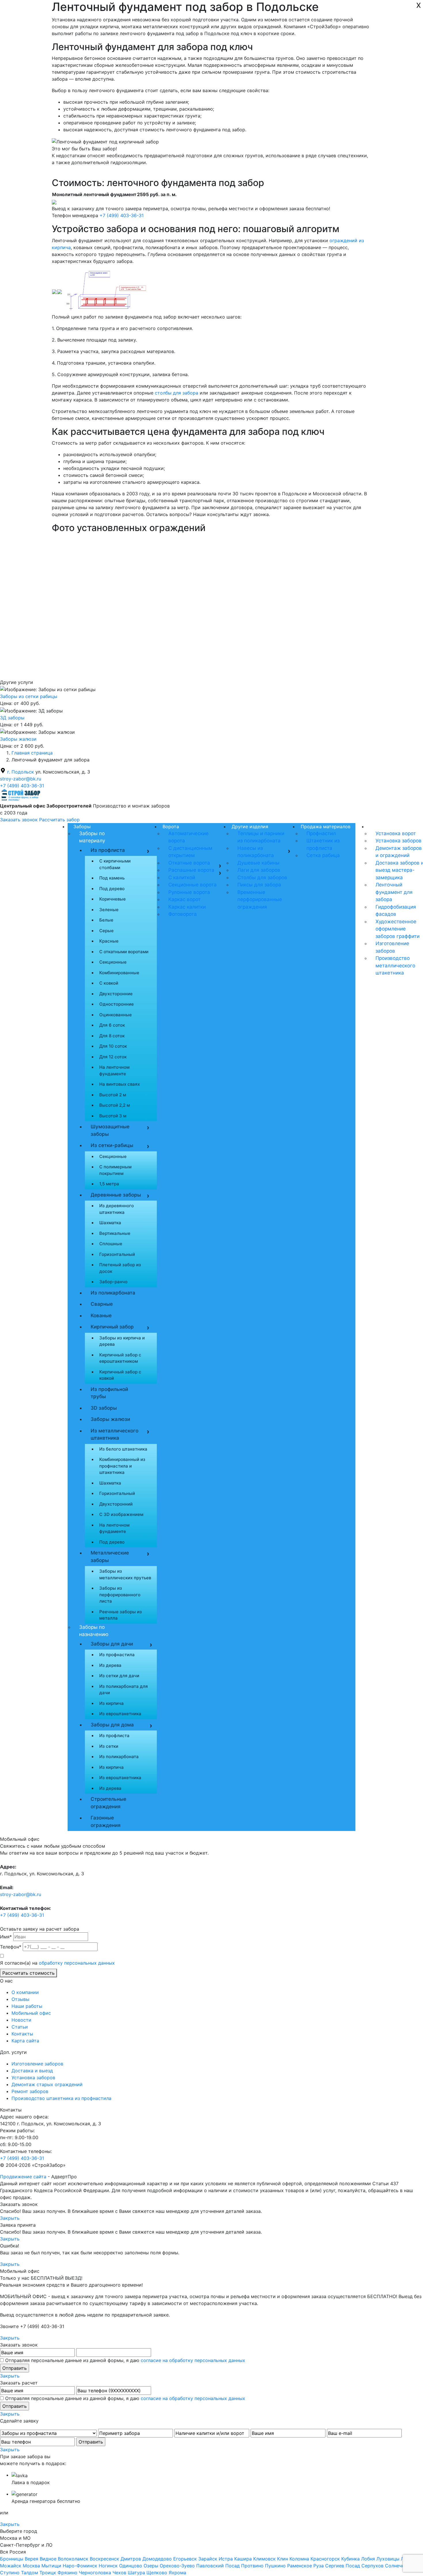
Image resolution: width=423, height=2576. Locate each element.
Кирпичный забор (119, 1328)
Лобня (368, 2559)
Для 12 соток (113, 1057)
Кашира (243, 2559)
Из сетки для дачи (119, 1676)
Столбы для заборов (262, 877)
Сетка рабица (323, 855)
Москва (31, 2566)
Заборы (82, 827)
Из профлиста (108, 850)
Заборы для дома (112, 1725)
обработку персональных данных (77, 1963)
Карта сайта (25, 2041)
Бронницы (12, 2559)
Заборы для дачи (112, 1644)
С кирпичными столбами (115, 864)
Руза (319, 2566)
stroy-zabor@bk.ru (21, 779)
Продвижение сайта (23, 2177)
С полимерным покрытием (115, 1170)
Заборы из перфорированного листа (120, 1595)
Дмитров (131, 2559)
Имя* (6, 1937)
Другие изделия (250, 827)
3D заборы (104, 1408)
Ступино (10, 2573)
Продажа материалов (326, 827)
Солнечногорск (403, 2566)
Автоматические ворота (188, 837)
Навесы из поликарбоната (256, 852)
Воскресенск (104, 2559)
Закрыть (10, 2218)
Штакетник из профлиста (323, 844)
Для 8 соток (112, 1036)
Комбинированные (119, 973)
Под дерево (112, 889)
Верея (32, 2559)
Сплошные (111, 1244)
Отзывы (20, 1999)
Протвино (252, 2566)
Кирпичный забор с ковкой (120, 1375)
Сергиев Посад (343, 2566)
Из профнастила (117, 1655)
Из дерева (110, 1665)
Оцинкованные (116, 1015)
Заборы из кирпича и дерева (122, 1341)
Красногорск (325, 2559)
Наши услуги (384, 827)
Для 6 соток (112, 1025)
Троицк (48, 2573)
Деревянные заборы (119, 1196)
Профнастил (321, 833)
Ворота (171, 827)
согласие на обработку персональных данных (193, 2360)
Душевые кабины (258, 863)
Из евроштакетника (120, 1714)
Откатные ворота (189, 863)
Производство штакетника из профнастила (61, 2098)
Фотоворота (183, 914)
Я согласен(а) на (57, 1963)
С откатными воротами (124, 952)
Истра (226, 2559)
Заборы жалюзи (18, 739)
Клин (283, 2559)
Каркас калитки (187, 907)
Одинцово (131, 2566)
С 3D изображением (121, 1514)
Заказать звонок (20, 820)
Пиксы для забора (259, 885)
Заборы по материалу (92, 837)
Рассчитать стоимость (28, 1973)
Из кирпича (112, 1703)
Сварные (102, 1304)
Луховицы (388, 2559)
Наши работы (27, 2006)
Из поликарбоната (113, 1293)
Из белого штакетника (123, 1449)
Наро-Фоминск (80, 2566)
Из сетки (109, 1746)
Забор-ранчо (113, 1282)
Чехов (119, 2573)
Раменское (300, 2566)
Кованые (101, 1316)
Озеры (151, 2566)
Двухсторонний (116, 1504)
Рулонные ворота (189, 892)
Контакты (22, 2034)
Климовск (264, 2559)
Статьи (20, 2027)
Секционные (113, 962)
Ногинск (108, 2566)
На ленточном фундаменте (114, 1070)
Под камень (112, 878)
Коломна (299, 2559)
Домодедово (157, 2559)
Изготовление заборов (37, 2064)
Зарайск (208, 2559)
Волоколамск (73, 2559)
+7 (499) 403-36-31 (122, 215)
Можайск (11, 2566)
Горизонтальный (117, 1254)
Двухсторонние (116, 994)
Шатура (136, 2573)
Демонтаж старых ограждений (47, 2084)
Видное (48, 2559)
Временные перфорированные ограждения (260, 900)
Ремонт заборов (30, 2091)
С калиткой (182, 877)
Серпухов (372, 2566)
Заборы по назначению (94, 1631)
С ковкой (109, 983)
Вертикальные (115, 1233)
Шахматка (110, 1223)
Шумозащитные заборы (119, 1130)
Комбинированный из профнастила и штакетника (122, 1466)
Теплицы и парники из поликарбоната (261, 837)
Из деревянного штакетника (117, 1209)
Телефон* (11, 1947)
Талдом (29, 2573)
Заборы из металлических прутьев (125, 1574)
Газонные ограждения (106, 1821)
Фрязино (67, 2573)
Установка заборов (33, 2078)
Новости (21, 2020)
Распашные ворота (191, 870)
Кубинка (350, 2559)
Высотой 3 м (113, 1116)
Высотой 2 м (113, 1095)
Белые (106, 920)
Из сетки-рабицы (119, 1146)
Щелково (157, 2573)
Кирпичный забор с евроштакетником (120, 1358)
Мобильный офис (31, 2013)
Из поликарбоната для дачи (124, 1690)
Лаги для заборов (259, 870)
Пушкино (275, 2566)
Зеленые (109, 910)
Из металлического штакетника (115, 1434)
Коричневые (113, 899)
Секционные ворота (193, 885)
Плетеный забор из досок (120, 1268)
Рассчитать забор (59, 820)
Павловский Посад (218, 2566)
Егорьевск (185, 2559)
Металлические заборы (110, 1557)
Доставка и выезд (32, 2071)
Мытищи (51, 2566)
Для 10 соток (113, 1046)
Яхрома (177, 2573)
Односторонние (117, 1004)
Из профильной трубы (109, 1393)
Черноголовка (95, 2573)
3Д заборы (12, 718)
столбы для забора (177, 393)
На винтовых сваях (120, 1084)
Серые (106, 931)
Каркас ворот (184, 899)
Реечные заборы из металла (121, 1615)
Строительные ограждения (108, 1803)
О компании (25, 1992)
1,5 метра (109, 1184)
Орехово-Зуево (177, 2566)
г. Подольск (21, 772)
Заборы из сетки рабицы (29, 696)
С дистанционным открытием (190, 852)
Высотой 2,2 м (115, 1105)
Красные (109, 941)
